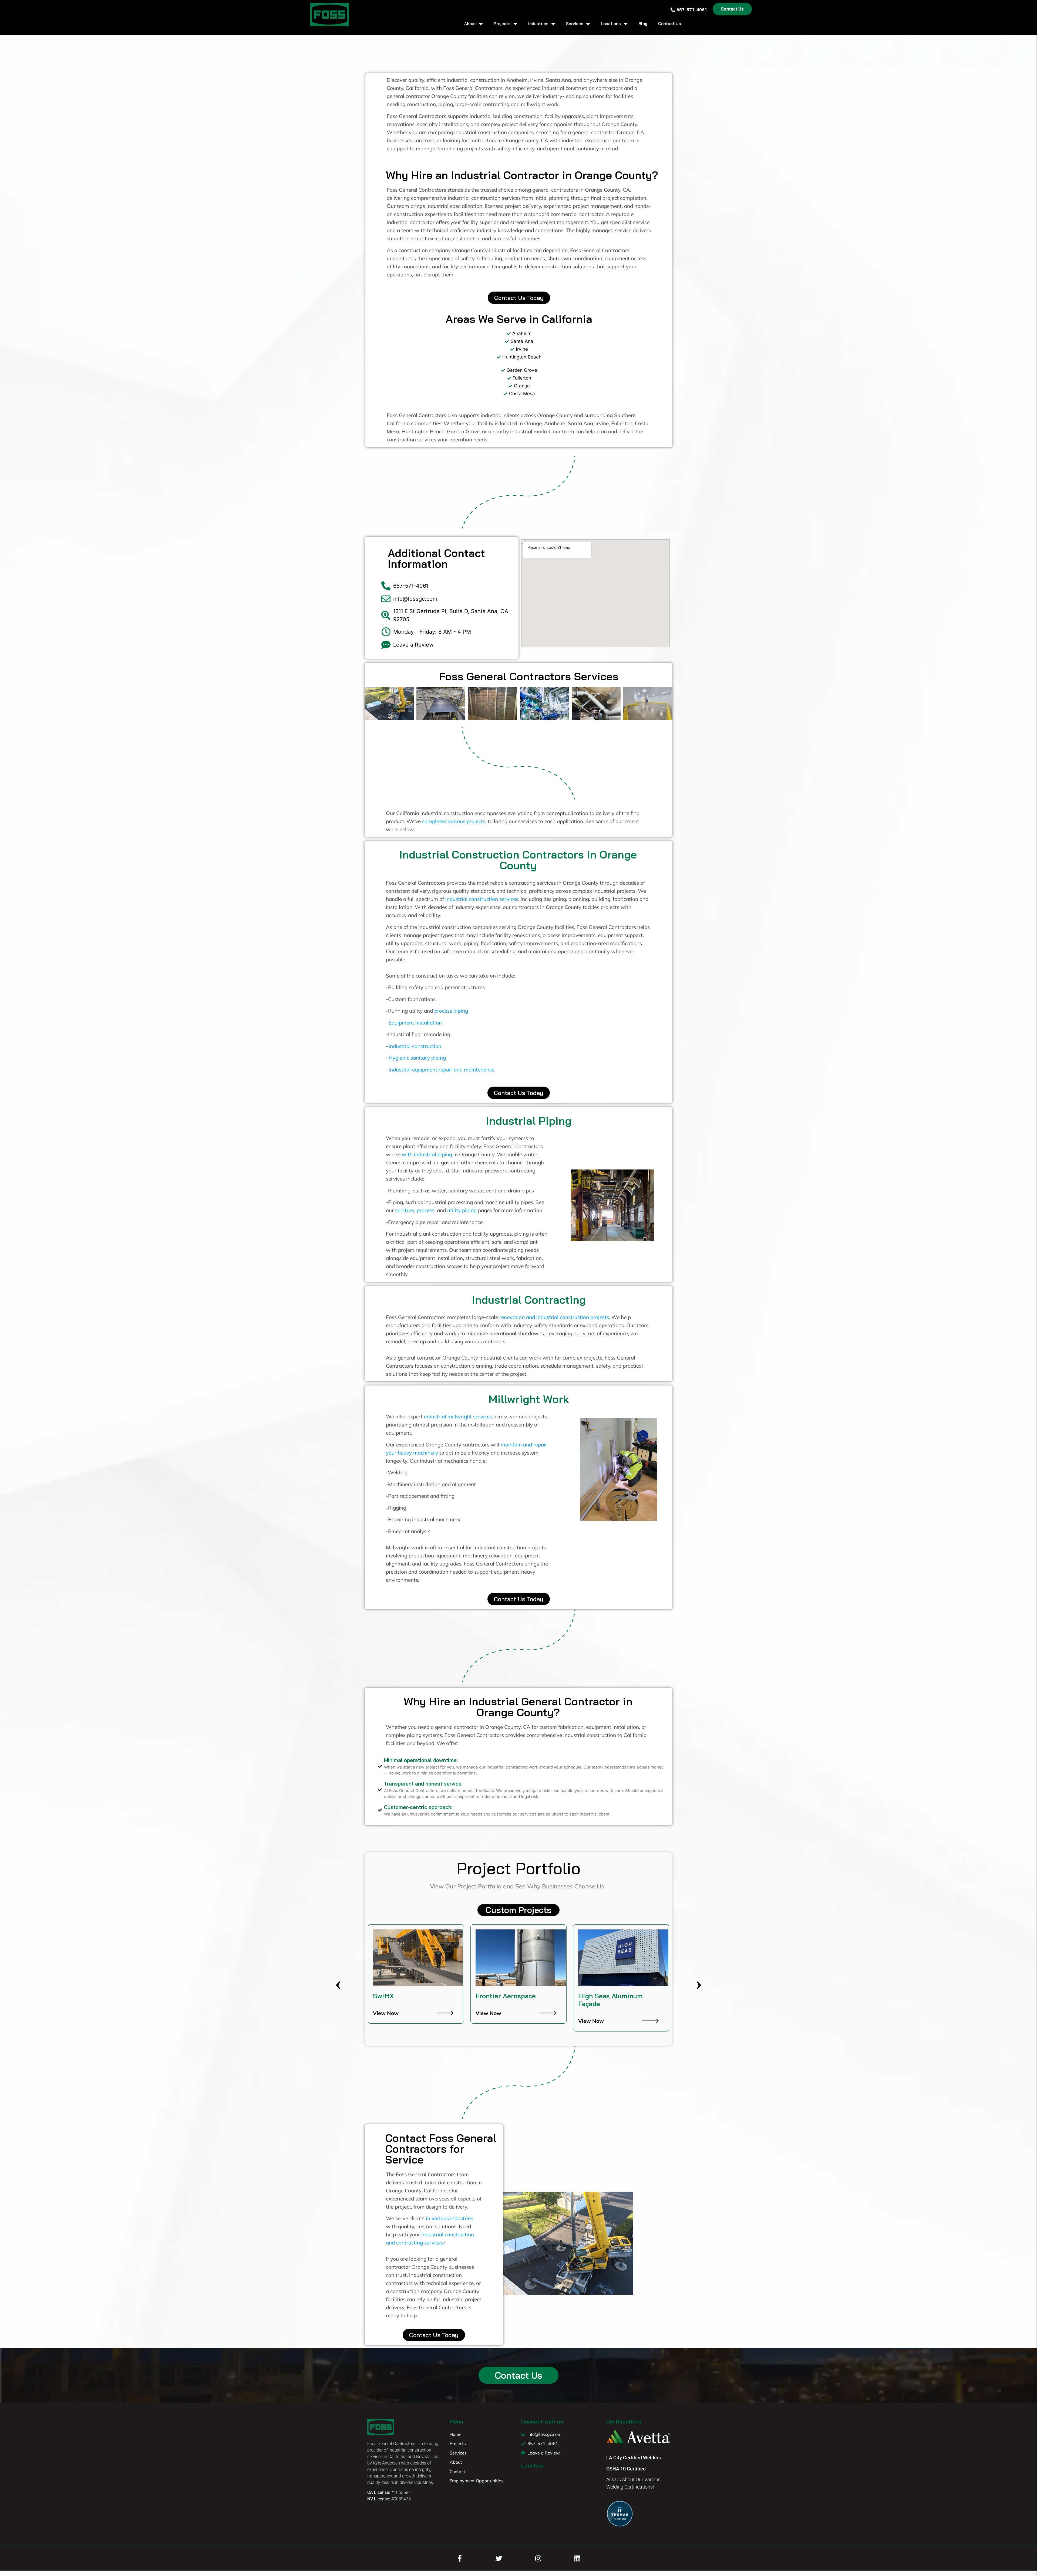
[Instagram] (538, 2558)
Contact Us (670, 24)
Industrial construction (415, 1046)
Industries (538, 24)
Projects (502, 24)
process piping (451, 1011)
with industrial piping (427, 1154)
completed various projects (454, 821)
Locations (611, 24)
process (426, 1210)
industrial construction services (482, 899)
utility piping (462, 1210)
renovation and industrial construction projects (554, 1317)
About (470, 24)
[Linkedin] (577, 2558)
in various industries (450, 2218)
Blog (643, 24)
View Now (386, 2013)
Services (575, 24)
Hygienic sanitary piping (417, 1058)
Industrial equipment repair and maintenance (442, 1070)
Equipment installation (415, 1023)
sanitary (405, 1210)
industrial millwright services (458, 1417)
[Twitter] (499, 2558)
